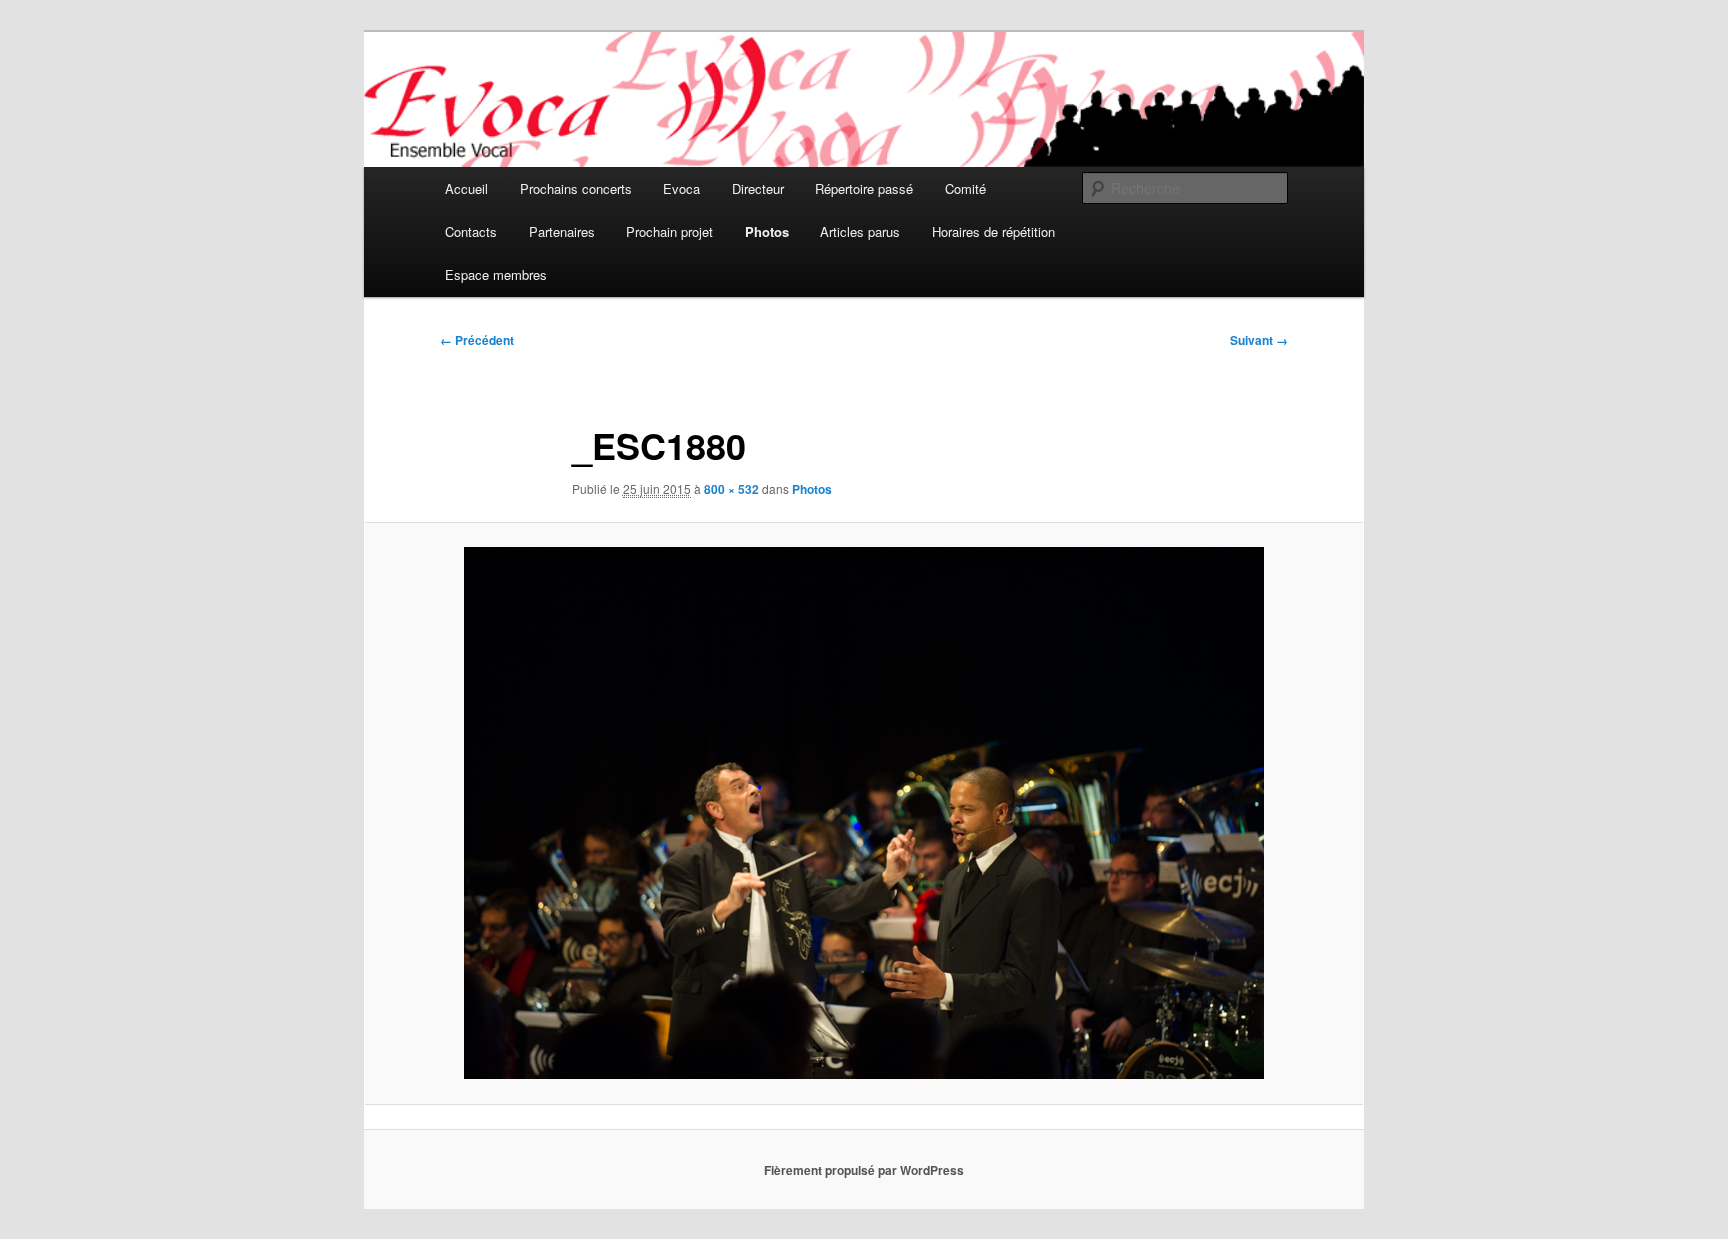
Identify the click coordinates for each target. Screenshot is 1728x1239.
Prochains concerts (576, 188)
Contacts (471, 231)
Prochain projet (669, 231)
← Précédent (477, 340)
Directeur (758, 188)
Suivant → (1259, 340)
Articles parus (860, 231)
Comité (965, 188)
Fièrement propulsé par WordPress (864, 1170)
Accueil (466, 188)
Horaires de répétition (993, 231)
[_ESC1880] (864, 813)
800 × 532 (731, 489)
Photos (767, 231)
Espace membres (496, 274)
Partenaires (562, 231)
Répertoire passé (864, 188)
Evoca (681, 188)
